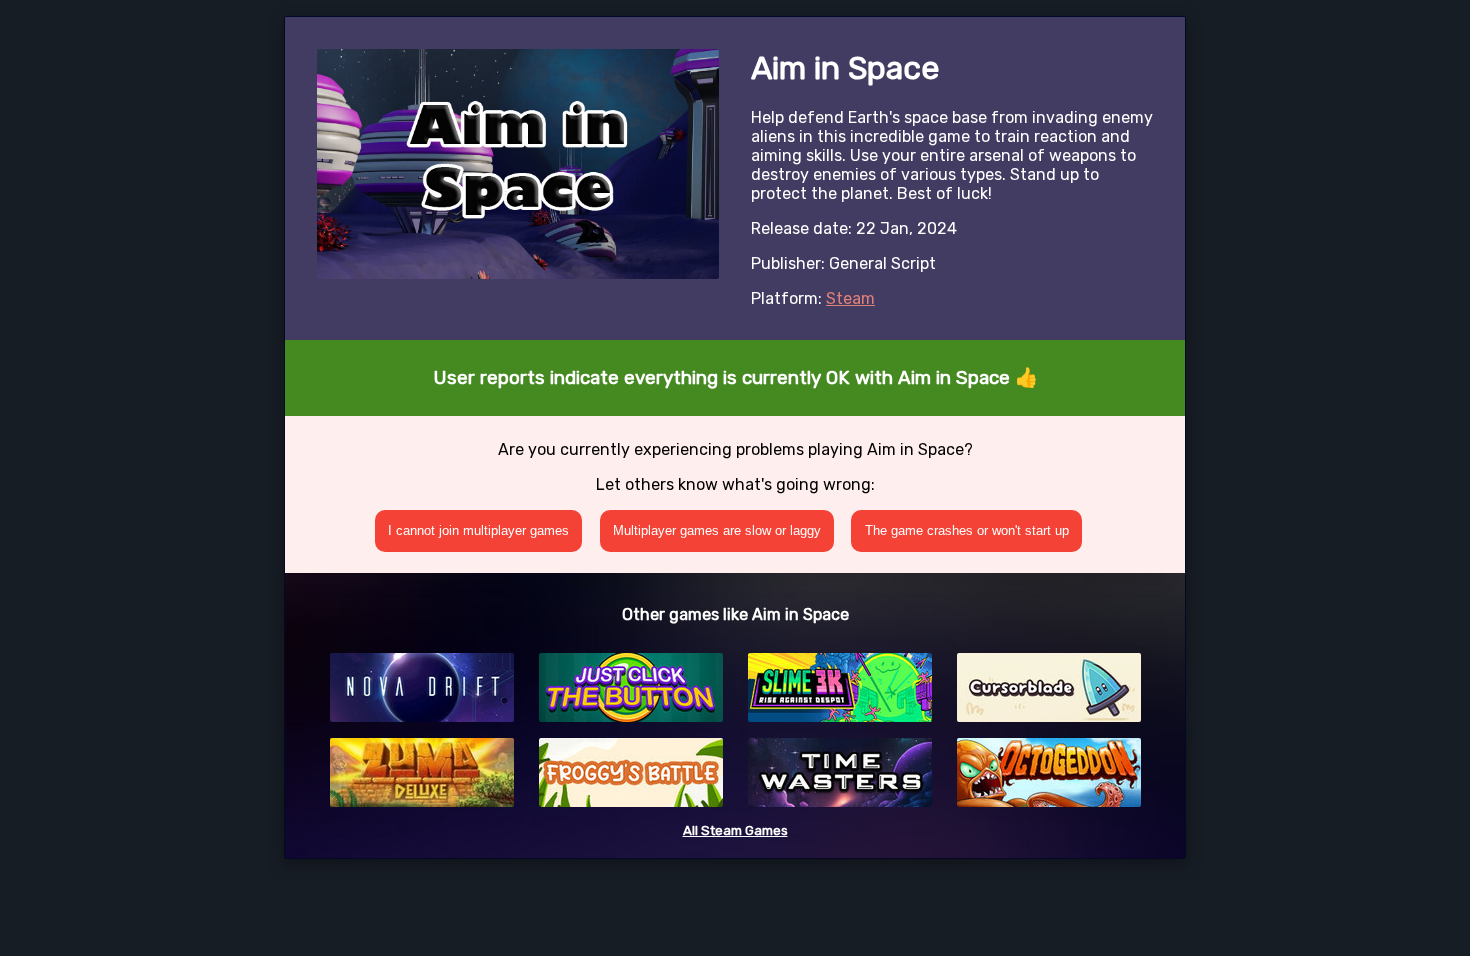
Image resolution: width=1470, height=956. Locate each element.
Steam (850, 298)
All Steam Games (735, 830)
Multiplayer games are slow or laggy (717, 530)
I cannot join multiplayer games (478, 530)
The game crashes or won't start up (967, 530)
